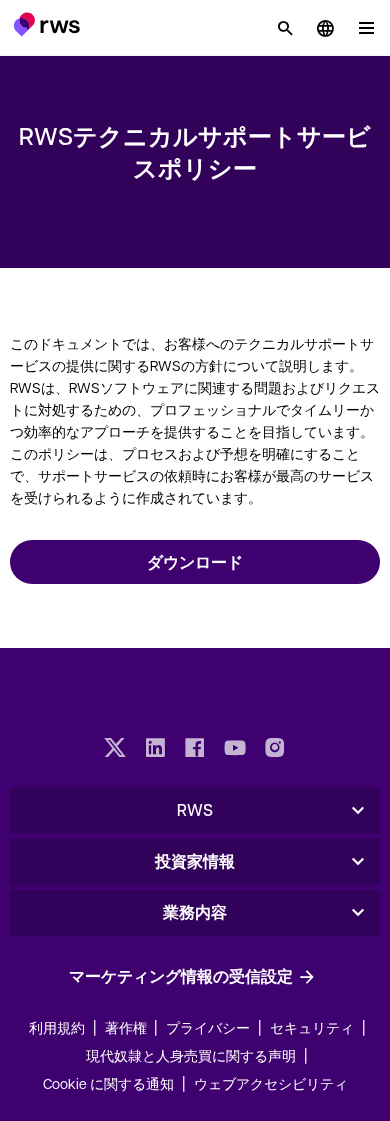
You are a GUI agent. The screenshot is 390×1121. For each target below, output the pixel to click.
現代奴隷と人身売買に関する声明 (191, 1055)
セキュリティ (312, 1027)
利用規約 (57, 1027)
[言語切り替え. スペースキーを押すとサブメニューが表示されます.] (325, 28)
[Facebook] (195, 750)
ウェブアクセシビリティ (271, 1083)
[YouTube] (235, 750)
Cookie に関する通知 (108, 1083)
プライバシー (208, 1027)
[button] (46, 24)
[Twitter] (115, 750)
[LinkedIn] (155, 750)
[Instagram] (275, 750)
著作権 (127, 1027)
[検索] (285, 28)
